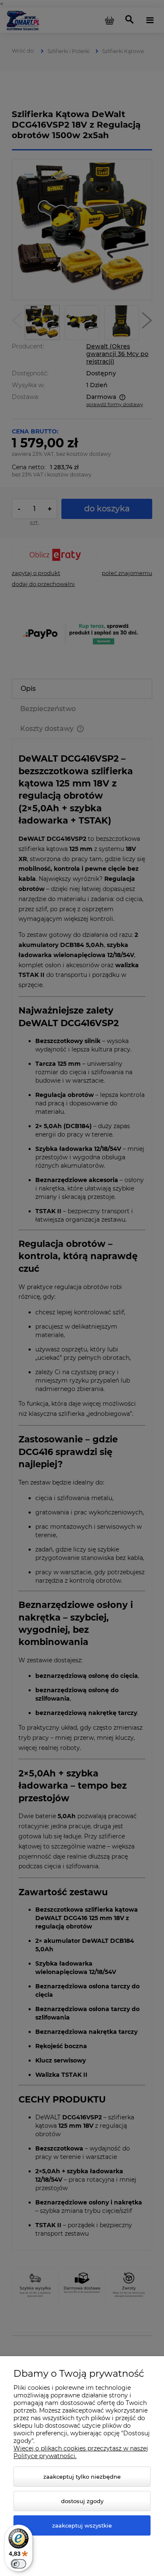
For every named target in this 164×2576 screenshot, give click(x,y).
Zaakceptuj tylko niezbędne (82, 2477)
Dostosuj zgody (82, 2501)
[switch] (19, 2564)
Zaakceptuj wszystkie (82, 2525)
